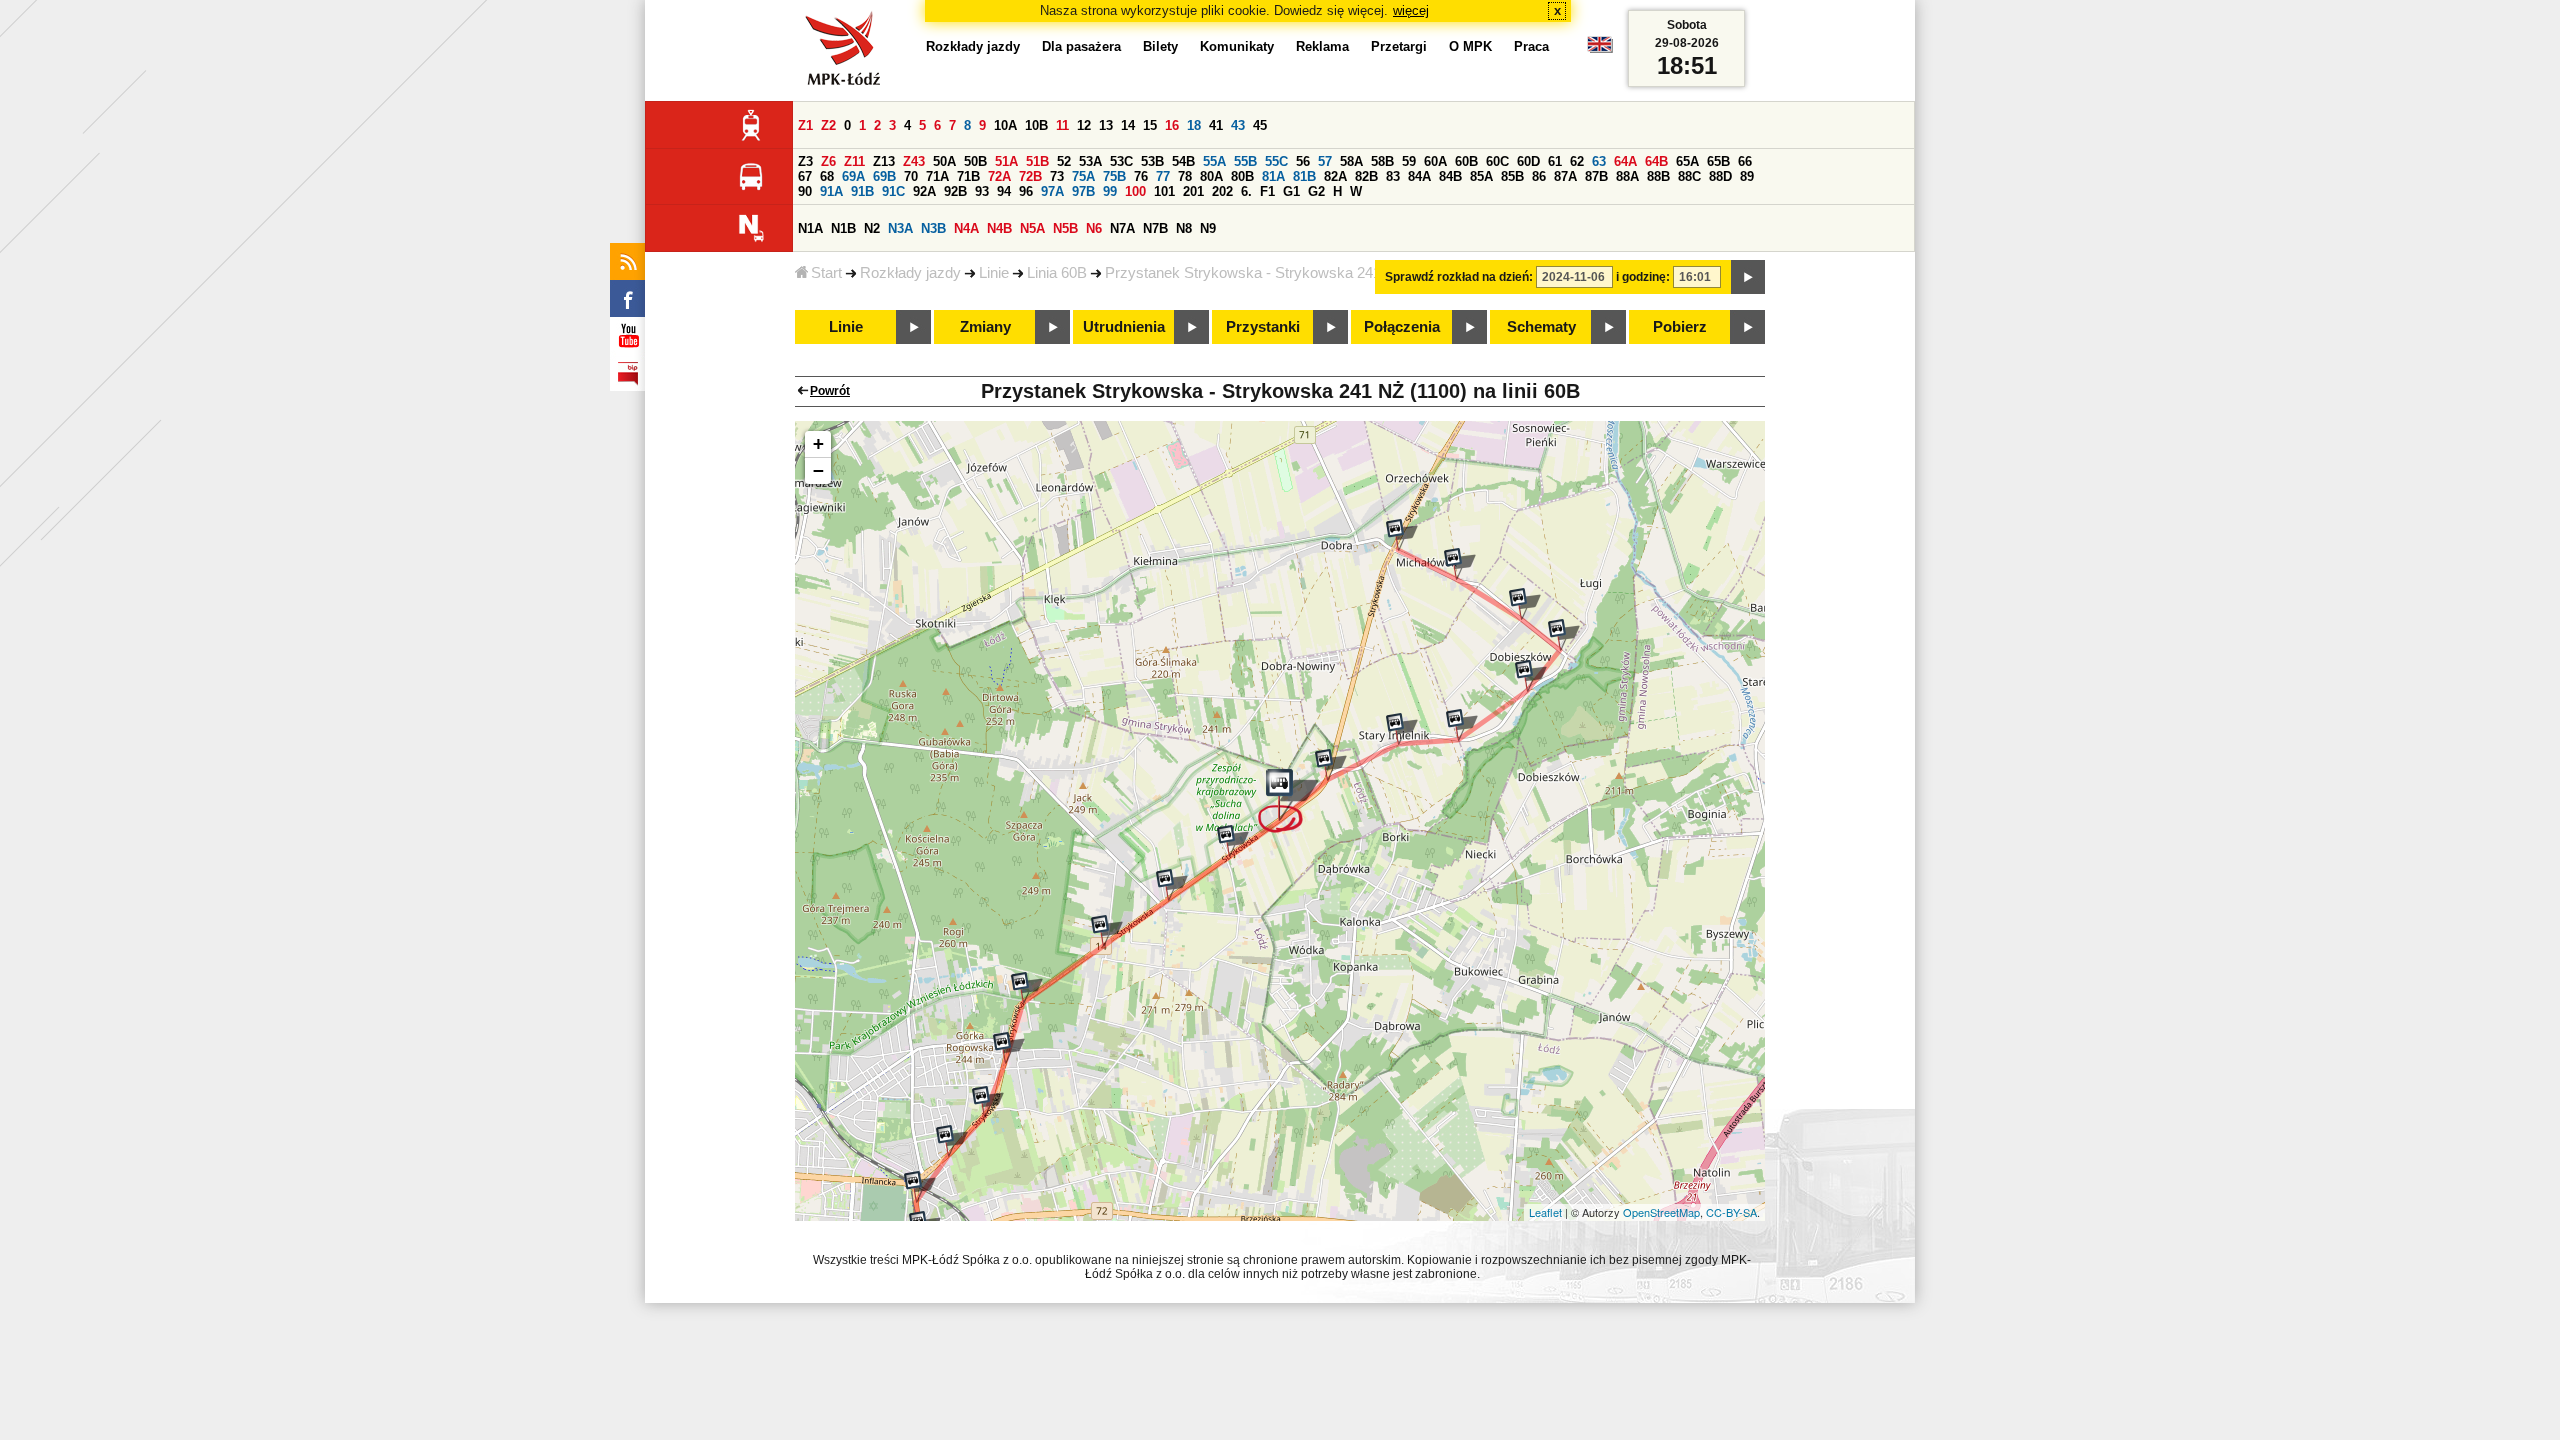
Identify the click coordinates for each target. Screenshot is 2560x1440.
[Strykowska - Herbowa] (1009, 1048)
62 (1577, 161)
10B (1036, 125)
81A (1273, 176)
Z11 (854, 161)
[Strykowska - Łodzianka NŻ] (1107, 931)
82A (1335, 176)
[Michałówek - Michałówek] (1460, 564)
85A (1481, 176)
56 (1303, 161)
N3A (900, 228)
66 (1745, 161)
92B (955, 191)
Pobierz (1680, 327)
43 (1238, 125)
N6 (1094, 228)
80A (1211, 176)
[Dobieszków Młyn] (1564, 635)
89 (1747, 176)
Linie (994, 273)
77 (1163, 176)
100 (1135, 191)
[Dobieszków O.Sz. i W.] (1531, 676)
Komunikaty (1237, 46)
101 (1164, 191)
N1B (843, 228)
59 (1409, 161)
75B (1114, 176)
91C (893, 191)
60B (1466, 161)
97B (1083, 191)
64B (1656, 161)
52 (1064, 161)
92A (924, 191)
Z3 (805, 161)
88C (1689, 176)
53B (1152, 161)
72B (1030, 176)
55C (1276, 161)
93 (982, 191)
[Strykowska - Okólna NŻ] (1172, 885)
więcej (1411, 10)
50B (975, 161)
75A (1083, 176)
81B (1304, 176)
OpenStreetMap (1661, 1212)
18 (1194, 125)
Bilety (1160, 46)
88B (1658, 176)
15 (1150, 125)
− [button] (818, 470)
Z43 (914, 161)
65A (1687, 161)
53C (1121, 161)
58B (1382, 161)
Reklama (1322, 46)
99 (1110, 191)
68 (827, 176)
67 (805, 176)
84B (1450, 176)
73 (1057, 176)
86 (1539, 176)
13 (1106, 125)
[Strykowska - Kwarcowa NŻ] (952, 1141)
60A (1435, 161)
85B (1512, 176)
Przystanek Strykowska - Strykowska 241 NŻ (1255, 273)
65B (1718, 161)
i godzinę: (1643, 277)
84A (1419, 176)
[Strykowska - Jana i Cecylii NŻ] (1233, 841)
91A (831, 191)
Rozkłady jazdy (910, 273)
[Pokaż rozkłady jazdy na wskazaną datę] (1748, 277)
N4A (966, 228)
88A (1627, 176)
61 (1555, 161)
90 (805, 191)
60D (1528, 161)
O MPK (1470, 46)
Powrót (830, 391)
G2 (1316, 191)
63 (1599, 161)
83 (1393, 176)
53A (1090, 161)
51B (1037, 161)
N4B (999, 228)
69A (853, 176)
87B (1596, 176)
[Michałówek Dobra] (1402, 535)
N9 (1208, 228)
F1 (1267, 191)
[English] (1600, 49)
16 (1172, 125)
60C (1497, 161)
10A (1005, 125)
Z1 (805, 125)
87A (1565, 176)
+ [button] (818, 443)
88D (1720, 176)
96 (1026, 191)
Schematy (1541, 327)
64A (1625, 161)
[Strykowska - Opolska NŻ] (988, 1102)
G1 (1291, 191)
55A (1214, 161)
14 (1128, 125)
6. (1246, 191)
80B (1242, 176)
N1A (810, 228)
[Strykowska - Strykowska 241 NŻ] (1288, 801)
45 (1260, 125)
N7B (1155, 228)
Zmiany (985, 327)
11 (1062, 125)
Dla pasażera (1081, 46)
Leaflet (1545, 1212)
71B (968, 176)
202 (1222, 191)
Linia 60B (1057, 273)
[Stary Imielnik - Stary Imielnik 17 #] (1402, 729)
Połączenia (1402, 327)
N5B (1065, 228)
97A (1052, 191)
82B (1366, 176)
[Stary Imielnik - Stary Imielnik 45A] (1462, 725)
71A (937, 176)
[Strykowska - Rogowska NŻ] (1027, 988)
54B (1183, 161)
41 (1216, 125)
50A (944, 161)
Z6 (828, 161)
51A (1006, 161)
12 (1084, 125)
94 (1004, 191)
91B (862, 191)
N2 (872, 228)
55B (1245, 161)
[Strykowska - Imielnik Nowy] (1331, 765)
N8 (1184, 228)
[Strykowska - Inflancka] (920, 1187)
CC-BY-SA (1731, 1212)
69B (884, 176)
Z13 (884, 161)
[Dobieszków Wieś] (1525, 604)
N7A (1122, 228)
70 (911, 176)
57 (1325, 161)
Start (826, 273)
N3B (933, 228)
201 (1193, 191)
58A (1351, 161)
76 (1141, 176)
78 (1185, 176)
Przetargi (1399, 46)
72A (999, 176)
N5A (1032, 228)
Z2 (828, 125)
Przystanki (1263, 327)
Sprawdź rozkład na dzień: (1459, 277)
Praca (1531, 46)
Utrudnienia (1124, 327)
